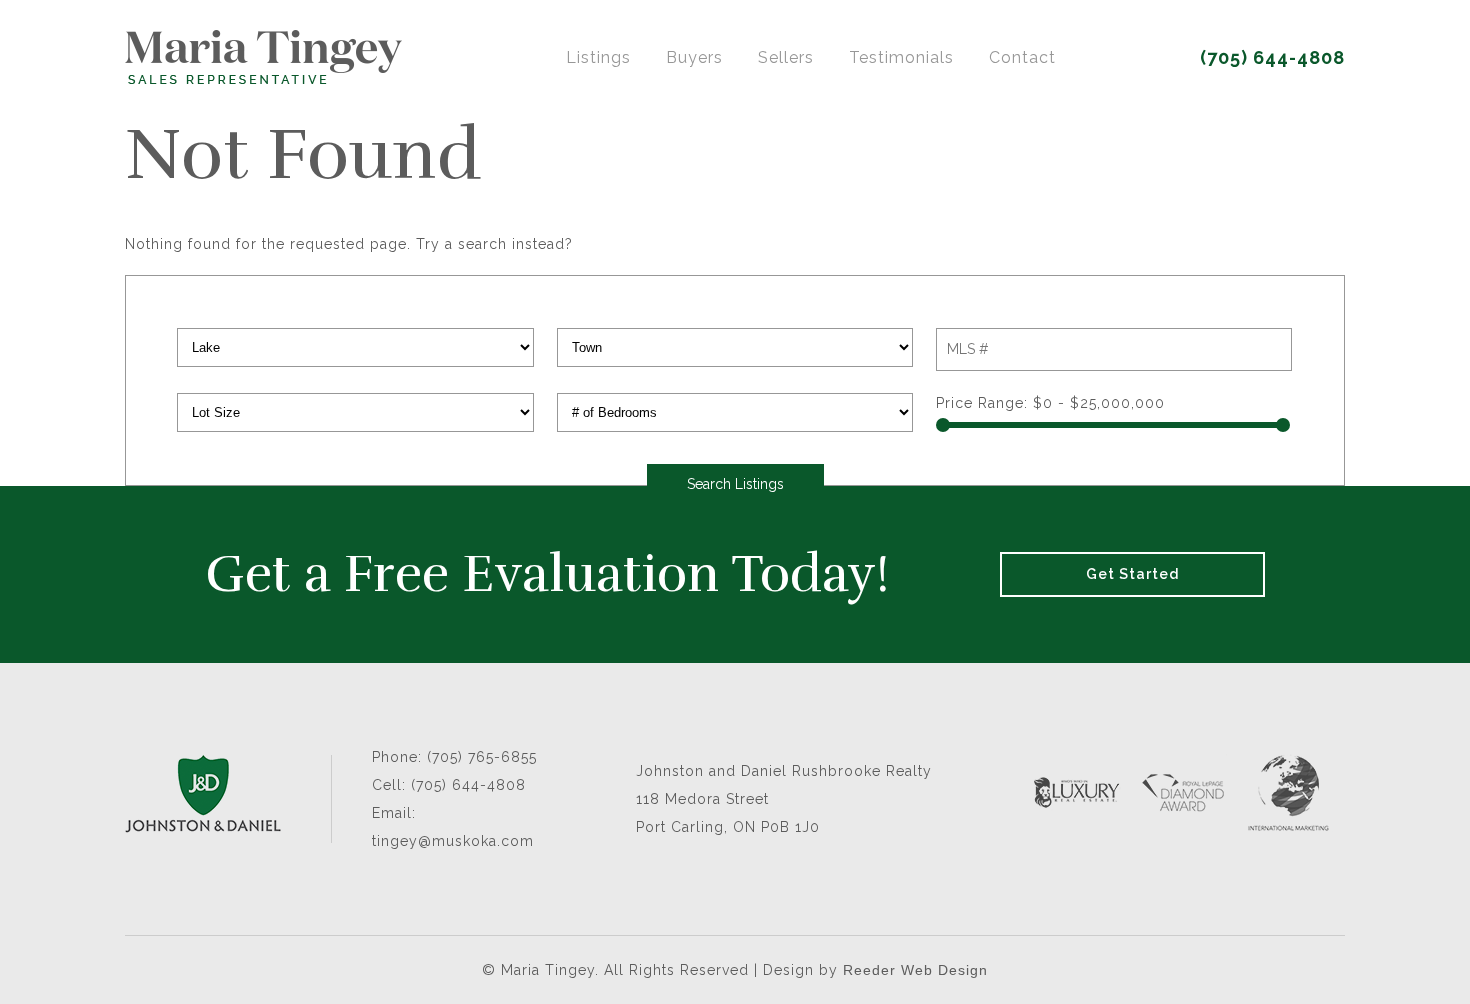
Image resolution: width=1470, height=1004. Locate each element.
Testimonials (901, 57)
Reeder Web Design (915, 970)
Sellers (786, 57)
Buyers (694, 57)
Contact (1022, 57)
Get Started (1132, 574)
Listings (598, 57)
